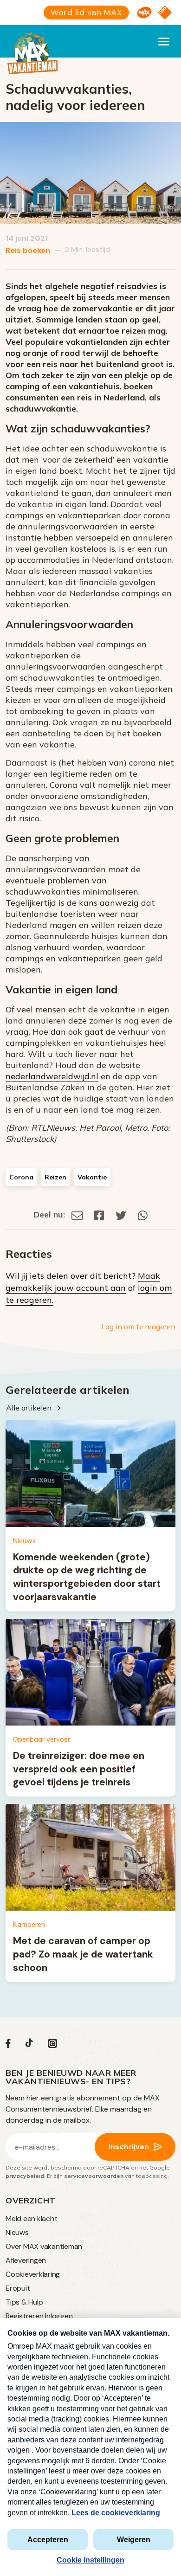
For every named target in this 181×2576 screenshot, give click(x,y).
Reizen (55, 1177)
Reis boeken (28, 250)
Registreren (24, 2316)
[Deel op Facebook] (99, 1214)
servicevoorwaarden (94, 2176)
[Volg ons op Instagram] (52, 2045)
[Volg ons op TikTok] (29, 2045)
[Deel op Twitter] (121, 1214)
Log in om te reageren (138, 1327)
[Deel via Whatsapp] (143, 1214)
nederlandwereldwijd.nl (52, 1076)
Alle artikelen (29, 1408)
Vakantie (92, 1177)
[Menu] (164, 41)
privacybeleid (25, 2176)
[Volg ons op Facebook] (8, 2045)
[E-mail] (77, 1214)
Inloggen (59, 2316)
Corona (21, 1177)
